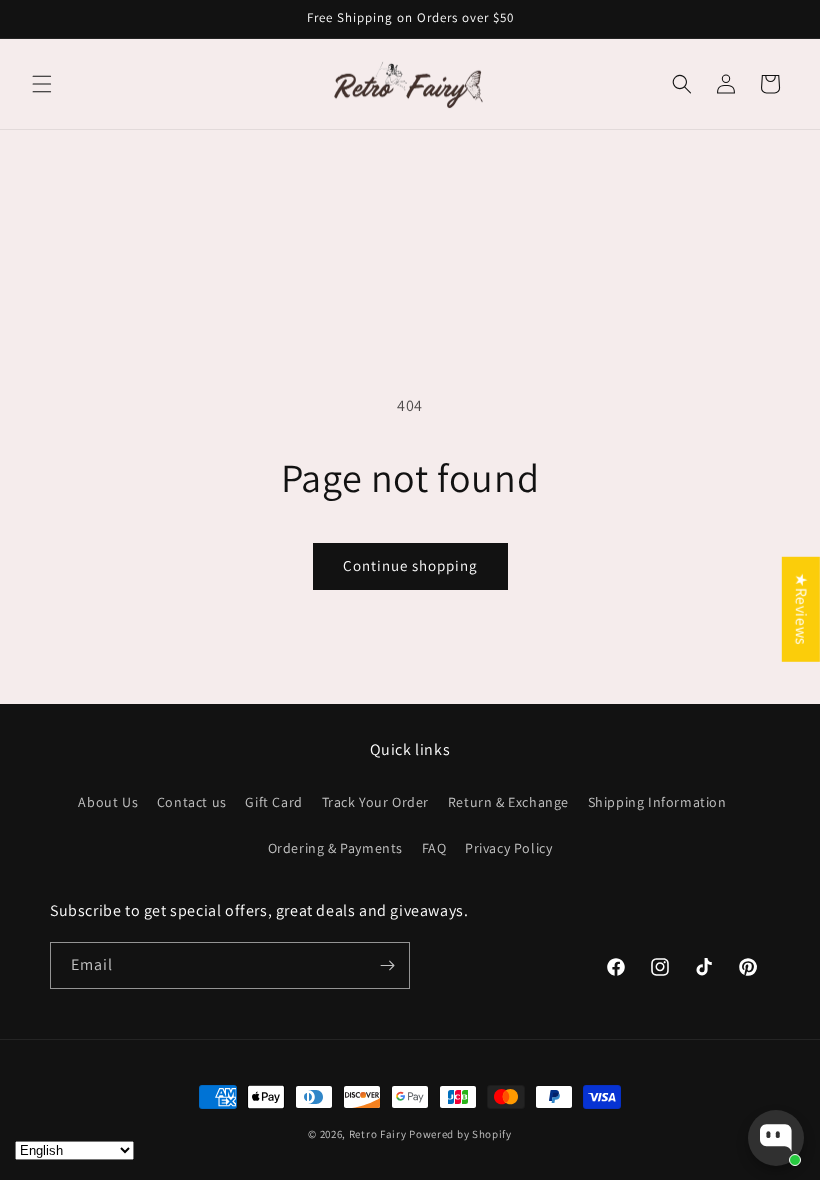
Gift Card (273, 802)
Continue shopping (410, 565)
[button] (42, 84)
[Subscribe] (387, 965)
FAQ (434, 848)
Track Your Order (376, 802)
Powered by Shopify (460, 1134)
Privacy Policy (508, 848)
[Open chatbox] (776, 1138)
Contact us (192, 802)
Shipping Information (657, 802)
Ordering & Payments (335, 848)
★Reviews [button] (801, 609)
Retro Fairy (378, 1134)
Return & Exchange (508, 802)
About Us (108, 802)
